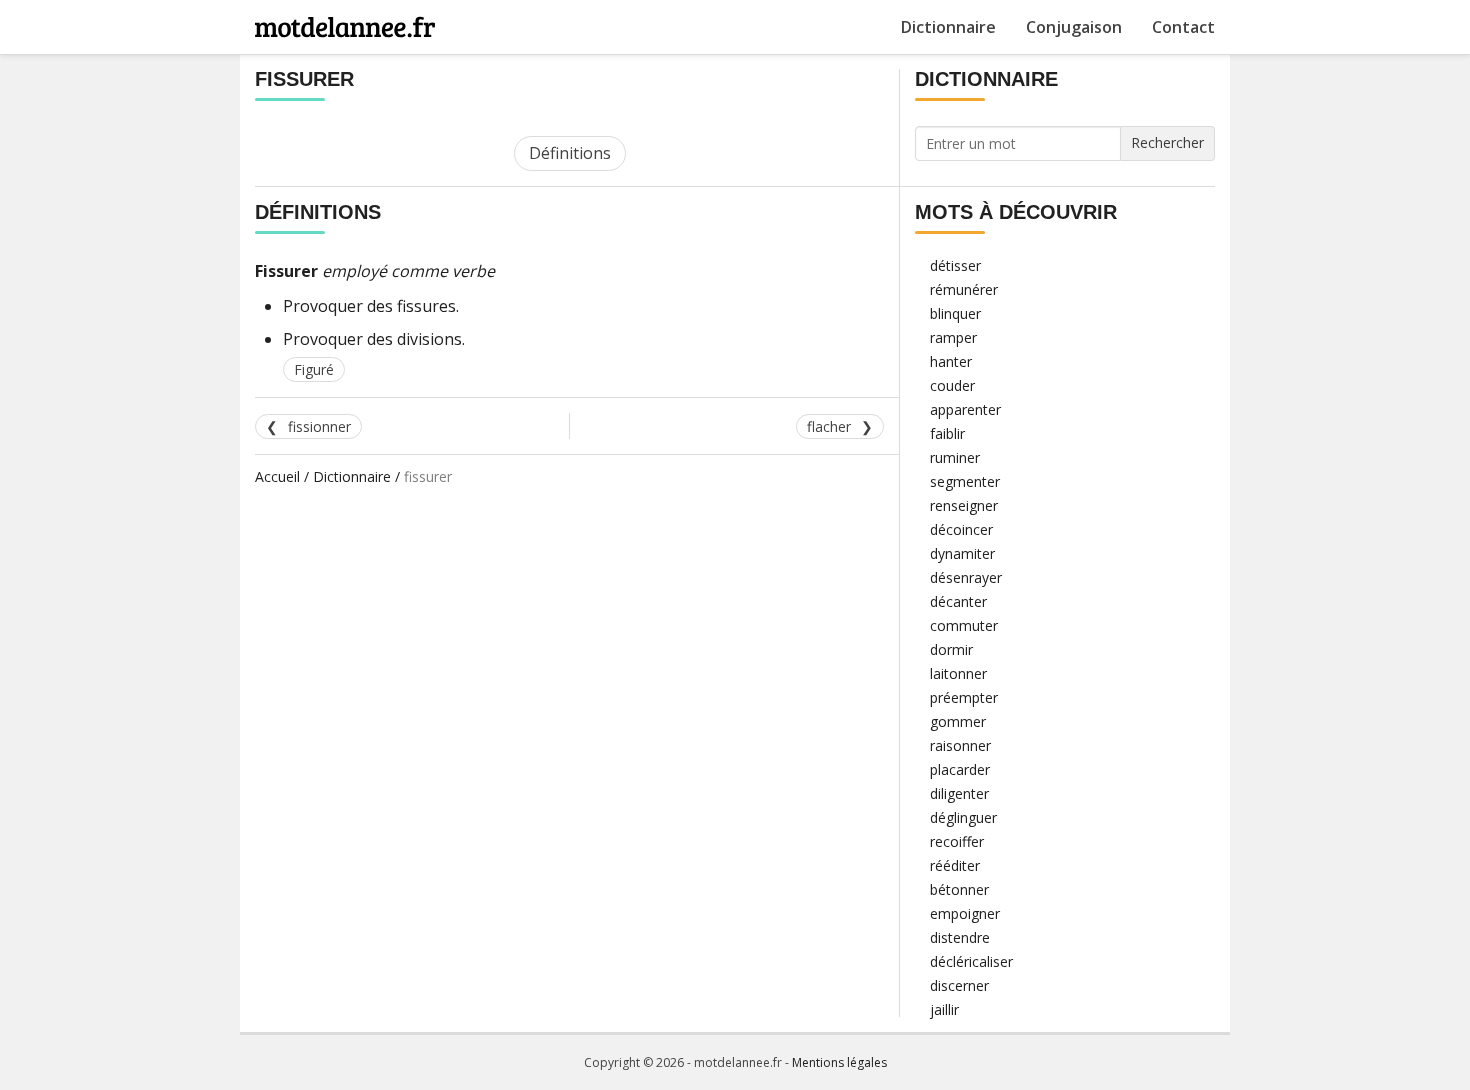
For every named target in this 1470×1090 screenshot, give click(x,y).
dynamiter (962, 553)
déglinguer (963, 817)
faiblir (947, 433)
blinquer (955, 313)
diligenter (959, 793)
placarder (960, 769)
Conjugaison (1074, 27)
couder (952, 385)
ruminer (955, 457)
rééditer (955, 865)
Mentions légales (839, 1062)
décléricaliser (971, 961)
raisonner (960, 745)
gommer (958, 721)
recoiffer (957, 841)
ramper (953, 337)
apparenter (965, 409)
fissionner (319, 426)
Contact (1183, 27)
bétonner (959, 889)
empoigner (965, 913)
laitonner (958, 673)
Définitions (570, 153)
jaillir (944, 1009)
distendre (960, 937)
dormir (951, 649)
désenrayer (966, 577)
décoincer (961, 529)
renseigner (964, 505)
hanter (951, 361)
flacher (829, 426)
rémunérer (964, 289)
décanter (958, 601)
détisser (955, 265)
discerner (959, 985)
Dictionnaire (948, 27)
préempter (964, 697)
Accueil (277, 476)
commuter (964, 625)
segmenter (965, 481)
